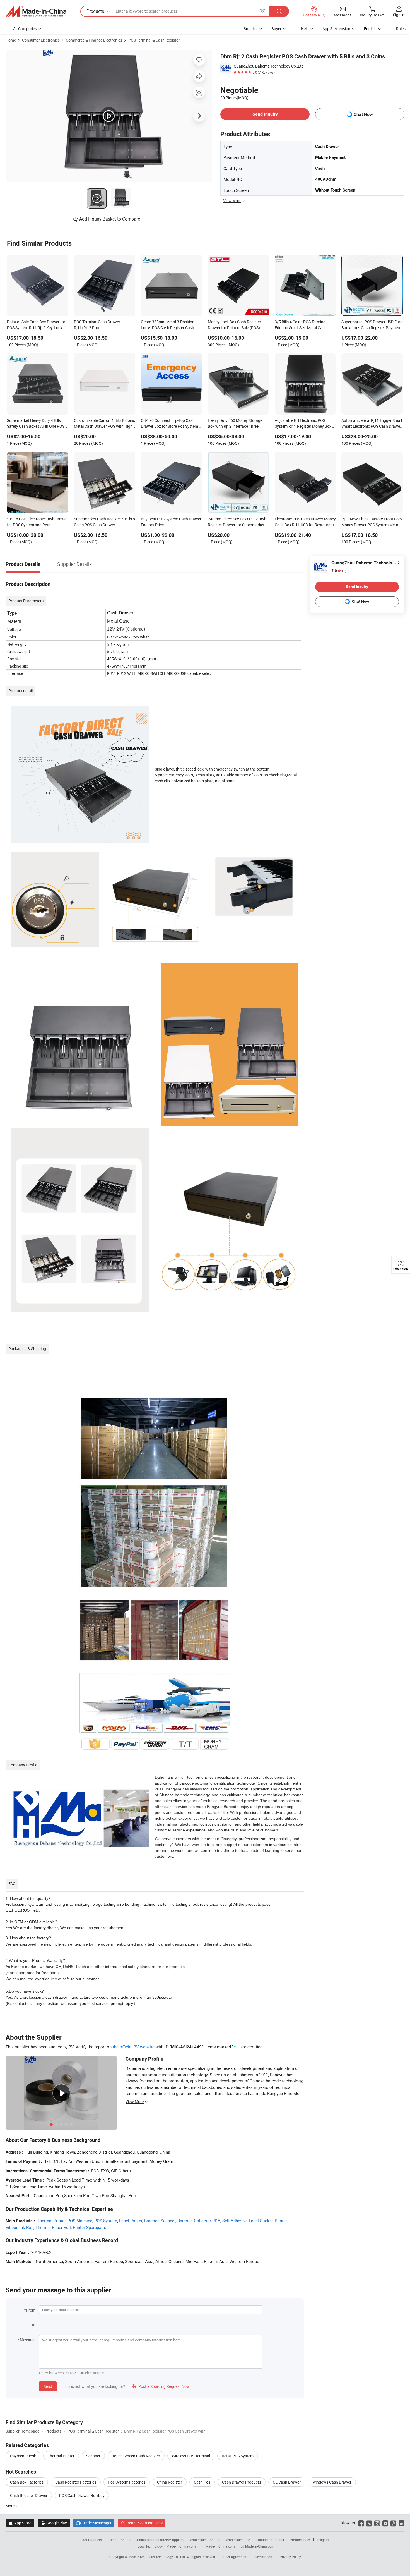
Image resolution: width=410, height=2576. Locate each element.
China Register (170, 2482)
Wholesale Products (205, 2540)
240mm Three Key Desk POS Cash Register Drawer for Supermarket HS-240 (237, 522)
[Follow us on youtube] (385, 2523)
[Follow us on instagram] (377, 2523)
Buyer (276, 29)
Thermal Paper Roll (53, 2227)
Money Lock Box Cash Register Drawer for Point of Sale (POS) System (234, 325)
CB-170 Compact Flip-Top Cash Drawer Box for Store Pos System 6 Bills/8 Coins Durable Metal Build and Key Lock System (171, 424)
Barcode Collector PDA (199, 2221)
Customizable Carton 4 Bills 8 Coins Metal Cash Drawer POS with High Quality (104, 424)
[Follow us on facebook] (361, 2523)
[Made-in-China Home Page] (36, 11)
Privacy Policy (290, 2557)
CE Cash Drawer (287, 2482)
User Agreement (235, 2557)
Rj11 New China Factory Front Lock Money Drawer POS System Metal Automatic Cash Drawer (372, 522)
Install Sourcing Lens (145, 2523)
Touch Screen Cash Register (136, 2456)
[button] (262, 11)
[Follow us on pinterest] (393, 2523)
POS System (106, 2221)
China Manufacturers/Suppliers (161, 2540)
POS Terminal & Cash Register (154, 40)
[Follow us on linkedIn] (401, 2523)
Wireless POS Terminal (191, 2456)
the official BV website (134, 2047)
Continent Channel (270, 2540)
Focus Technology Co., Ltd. (166, 2557)
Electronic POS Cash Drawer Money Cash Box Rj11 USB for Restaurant (305, 522)
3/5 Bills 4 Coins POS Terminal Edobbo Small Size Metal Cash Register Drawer (301, 325)
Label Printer (131, 2221)
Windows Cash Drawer (332, 2482)
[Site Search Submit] (279, 11)
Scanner (93, 2456)
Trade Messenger (94, 2523)
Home (11, 40)
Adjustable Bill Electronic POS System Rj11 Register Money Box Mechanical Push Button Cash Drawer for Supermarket (303, 424)
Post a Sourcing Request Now (161, 2386)
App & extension (336, 29)
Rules (401, 29)
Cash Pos (202, 2482)
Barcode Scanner (160, 2221)
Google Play (54, 2523)
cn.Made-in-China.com (258, 2546)
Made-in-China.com (181, 2546)
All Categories (25, 29)
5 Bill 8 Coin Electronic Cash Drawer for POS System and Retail (37, 522)
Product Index (300, 2540)
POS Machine (80, 2221)
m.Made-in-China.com (218, 2546)
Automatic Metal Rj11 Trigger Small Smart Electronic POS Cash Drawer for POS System (372, 424)
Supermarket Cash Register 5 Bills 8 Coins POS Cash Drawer (104, 522)
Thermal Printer (51, 2221)
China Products (119, 2540)
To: (34, 2325)
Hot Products (92, 2540)
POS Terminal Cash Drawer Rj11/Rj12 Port (97, 325)
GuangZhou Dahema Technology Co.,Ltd (269, 66)
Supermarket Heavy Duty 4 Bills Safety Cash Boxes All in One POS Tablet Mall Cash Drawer (36, 424)
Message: (28, 2340)
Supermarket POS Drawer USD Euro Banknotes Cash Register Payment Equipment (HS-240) (372, 325)
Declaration (264, 2557)
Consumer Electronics (41, 40)
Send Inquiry (265, 114)
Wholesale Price (238, 2540)
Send (48, 2386)
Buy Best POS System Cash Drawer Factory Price (171, 522)
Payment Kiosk (23, 2456)
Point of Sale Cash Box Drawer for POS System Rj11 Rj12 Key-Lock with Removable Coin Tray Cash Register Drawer (36, 325)
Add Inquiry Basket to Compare (110, 219)
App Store (20, 2523)
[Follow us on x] (369, 2523)
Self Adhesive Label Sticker (248, 2221)
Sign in (399, 15)
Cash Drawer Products (242, 2482)
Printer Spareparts (90, 2227)
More (10, 2506)
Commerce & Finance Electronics (94, 40)
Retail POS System (238, 2456)
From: (31, 2310)
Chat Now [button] (363, 114)
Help (305, 29)
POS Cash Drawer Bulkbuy (82, 2495)
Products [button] (95, 11)
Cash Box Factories (27, 2482)
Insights (323, 2540)
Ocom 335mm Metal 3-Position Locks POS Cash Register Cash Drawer (168, 325)
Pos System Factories (127, 2482)
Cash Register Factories (76, 2482)
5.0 (339, 571)
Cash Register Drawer (29, 2495)
